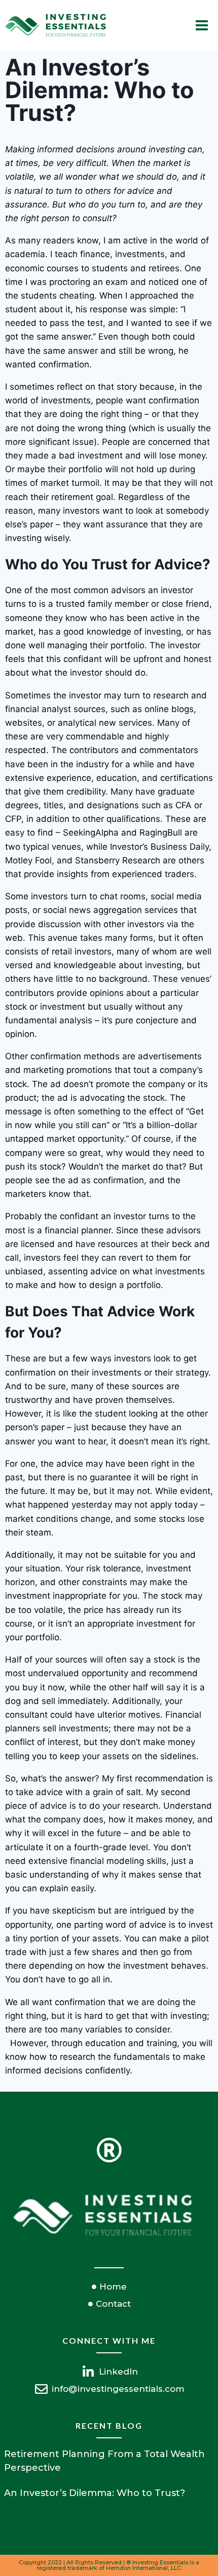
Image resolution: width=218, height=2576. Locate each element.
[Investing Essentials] (56, 26)
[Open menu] (202, 25)
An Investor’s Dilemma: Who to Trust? (95, 2493)
